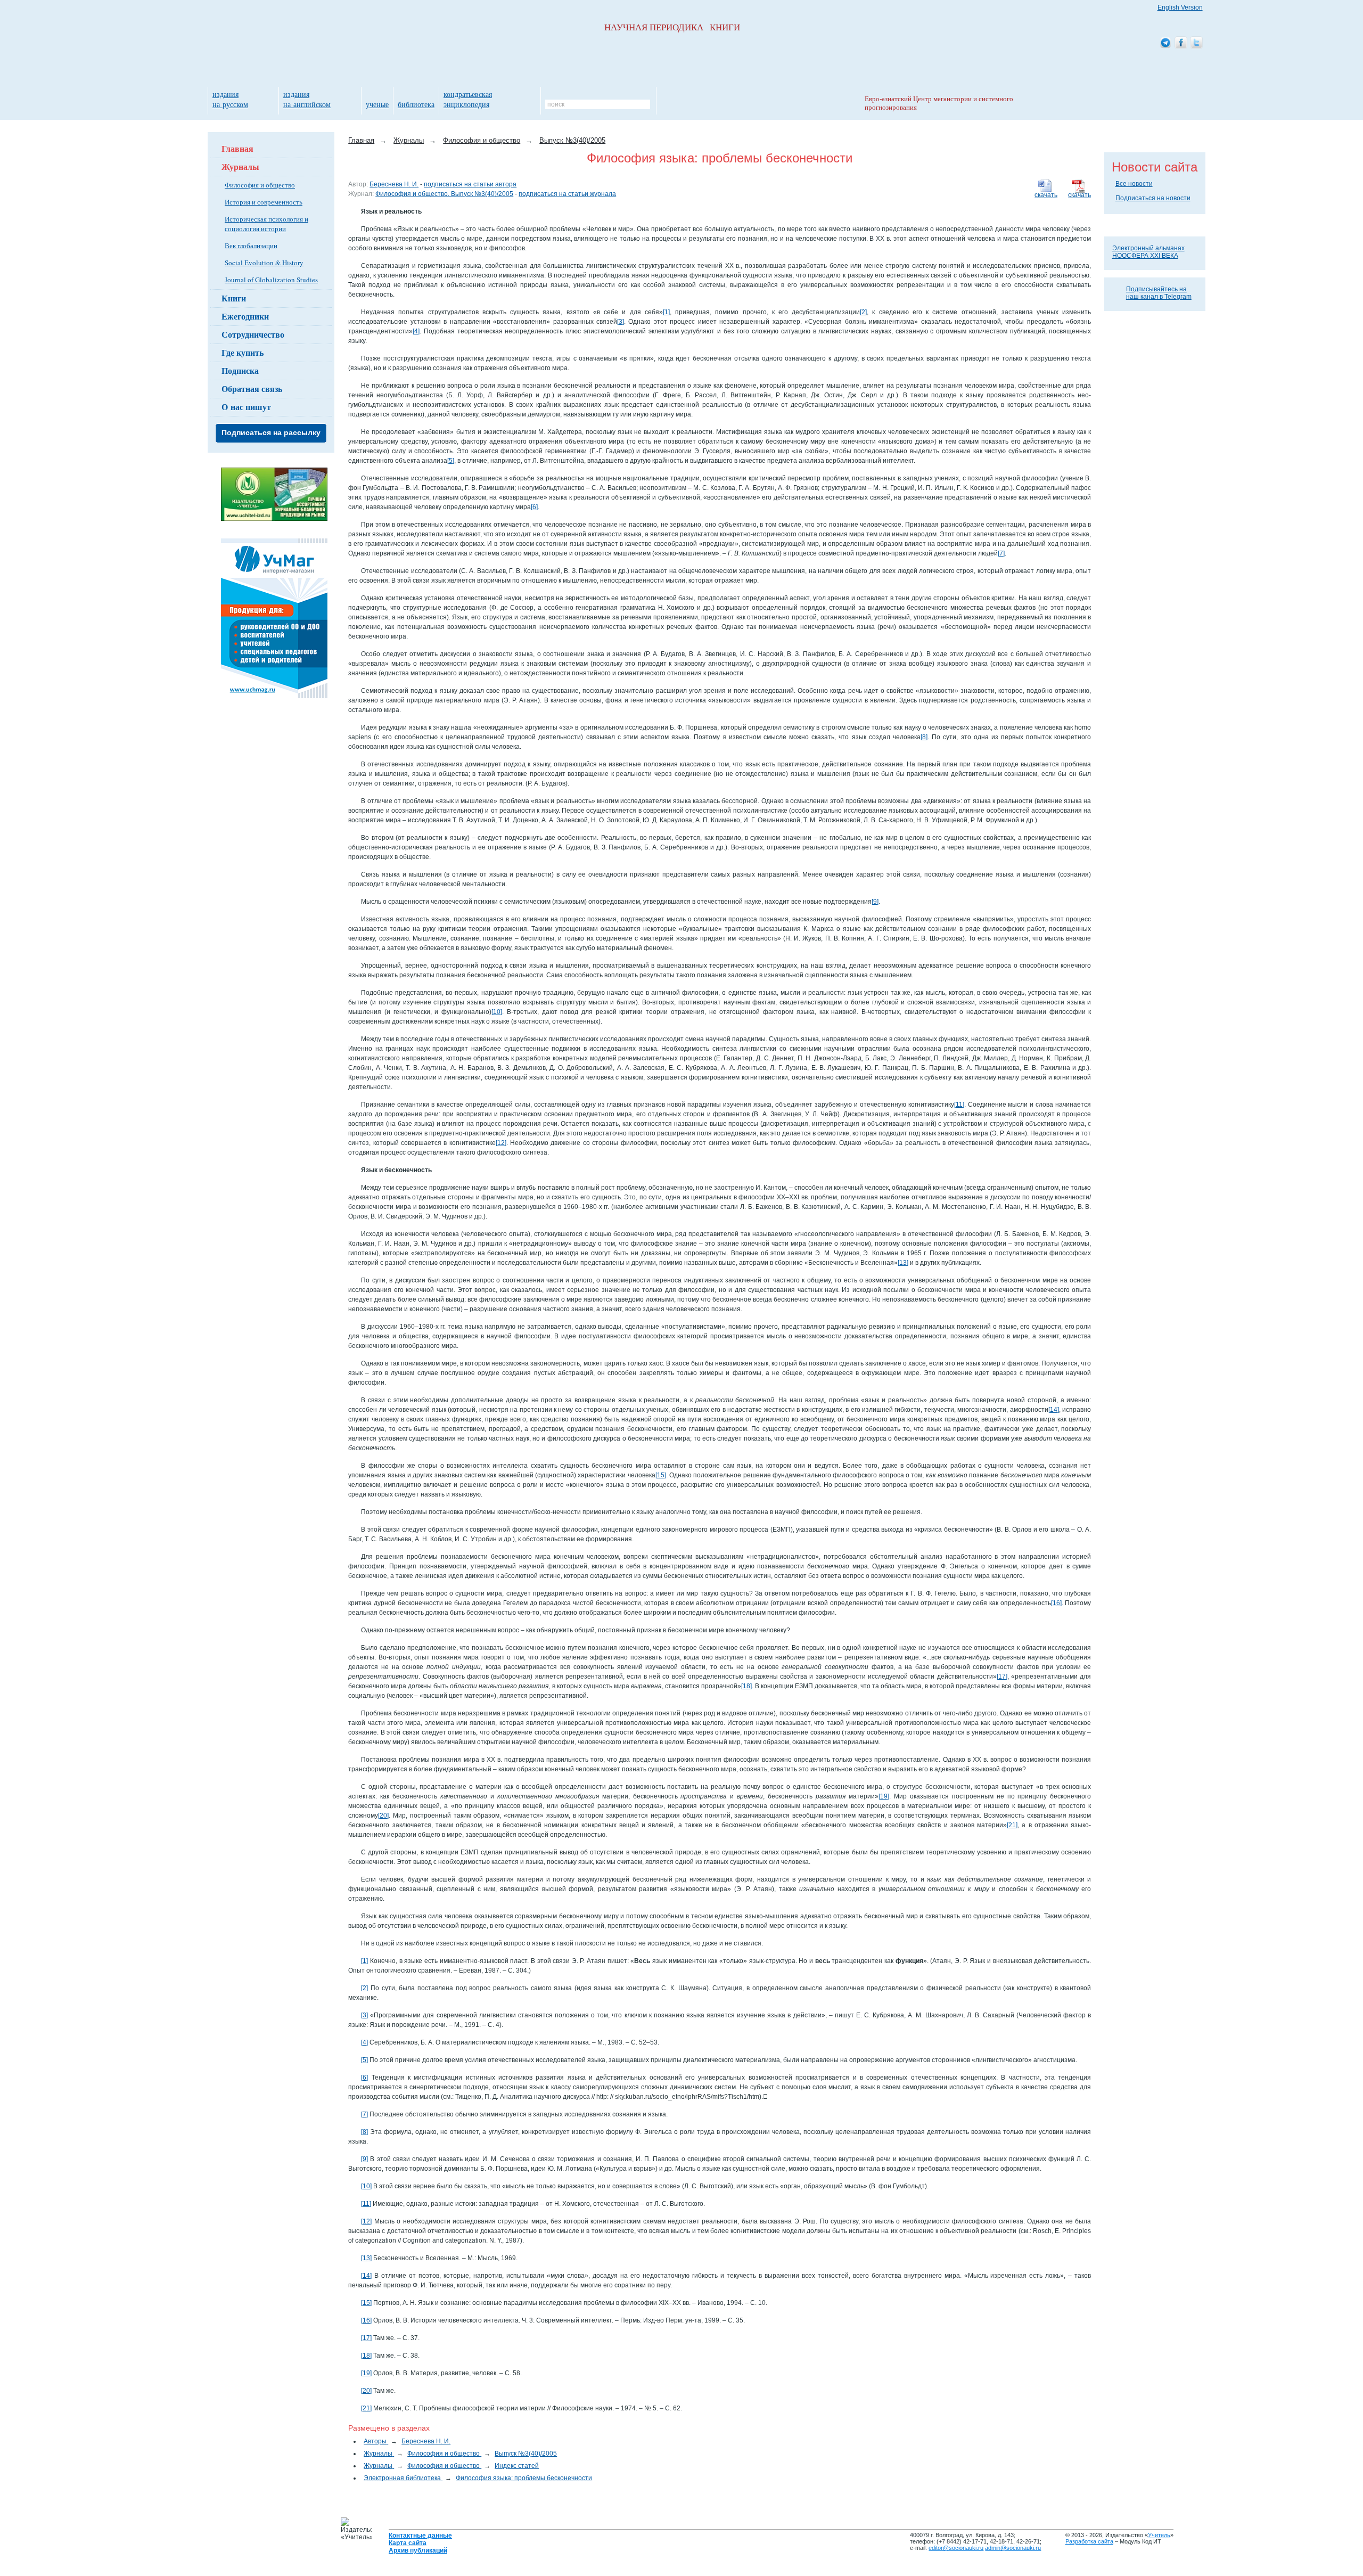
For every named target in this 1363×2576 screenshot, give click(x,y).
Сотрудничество (253, 334)
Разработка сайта (1089, 2541)
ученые (377, 104)
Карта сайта (408, 2543)
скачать (1079, 195)
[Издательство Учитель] (274, 519)
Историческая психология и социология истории (266, 224)
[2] (863, 312)
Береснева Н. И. (394, 184)
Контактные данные (420, 2536)
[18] (746, 1686)
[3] (621, 322)
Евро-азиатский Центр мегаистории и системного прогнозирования (939, 103)
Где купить (243, 352)
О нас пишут (246, 407)
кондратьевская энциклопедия (468, 99)
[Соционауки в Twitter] (1196, 43)
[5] (451, 461)
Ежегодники (245, 316)
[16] (1056, 1603)
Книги (234, 298)
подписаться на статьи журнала (567, 194)
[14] (1054, 1410)
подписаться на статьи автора (470, 184)
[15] (661, 1475)
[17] (1002, 1677)
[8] (924, 737)
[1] (666, 312)
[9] (875, 902)
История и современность (264, 202)
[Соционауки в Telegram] (1165, 43)
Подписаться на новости (1153, 198)
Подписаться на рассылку (271, 432)
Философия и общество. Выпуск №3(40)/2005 (444, 194)
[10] (497, 1012)
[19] (884, 1796)
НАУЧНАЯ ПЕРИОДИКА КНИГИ (672, 27)
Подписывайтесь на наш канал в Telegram (1159, 293)
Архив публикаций (418, 2550)
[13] (903, 1263)
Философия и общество (260, 185)
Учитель (1159, 2535)
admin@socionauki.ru (1013, 2548)
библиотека (416, 104)
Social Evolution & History (264, 263)
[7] (1001, 553)
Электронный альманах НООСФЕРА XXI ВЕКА (1148, 252)
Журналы (240, 166)
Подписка (240, 370)
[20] (383, 1816)
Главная (237, 148)
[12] (501, 1143)
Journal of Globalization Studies (271, 280)
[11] (959, 1105)
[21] (1012, 1825)
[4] (416, 331)
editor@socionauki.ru (956, 2548)
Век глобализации (251, 246)
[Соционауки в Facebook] (1181, 43)
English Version (1180, 7)
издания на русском (230, 99)
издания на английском (307, 99)
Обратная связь (252, 389)
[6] (534, 507)
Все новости (1134, 184)
